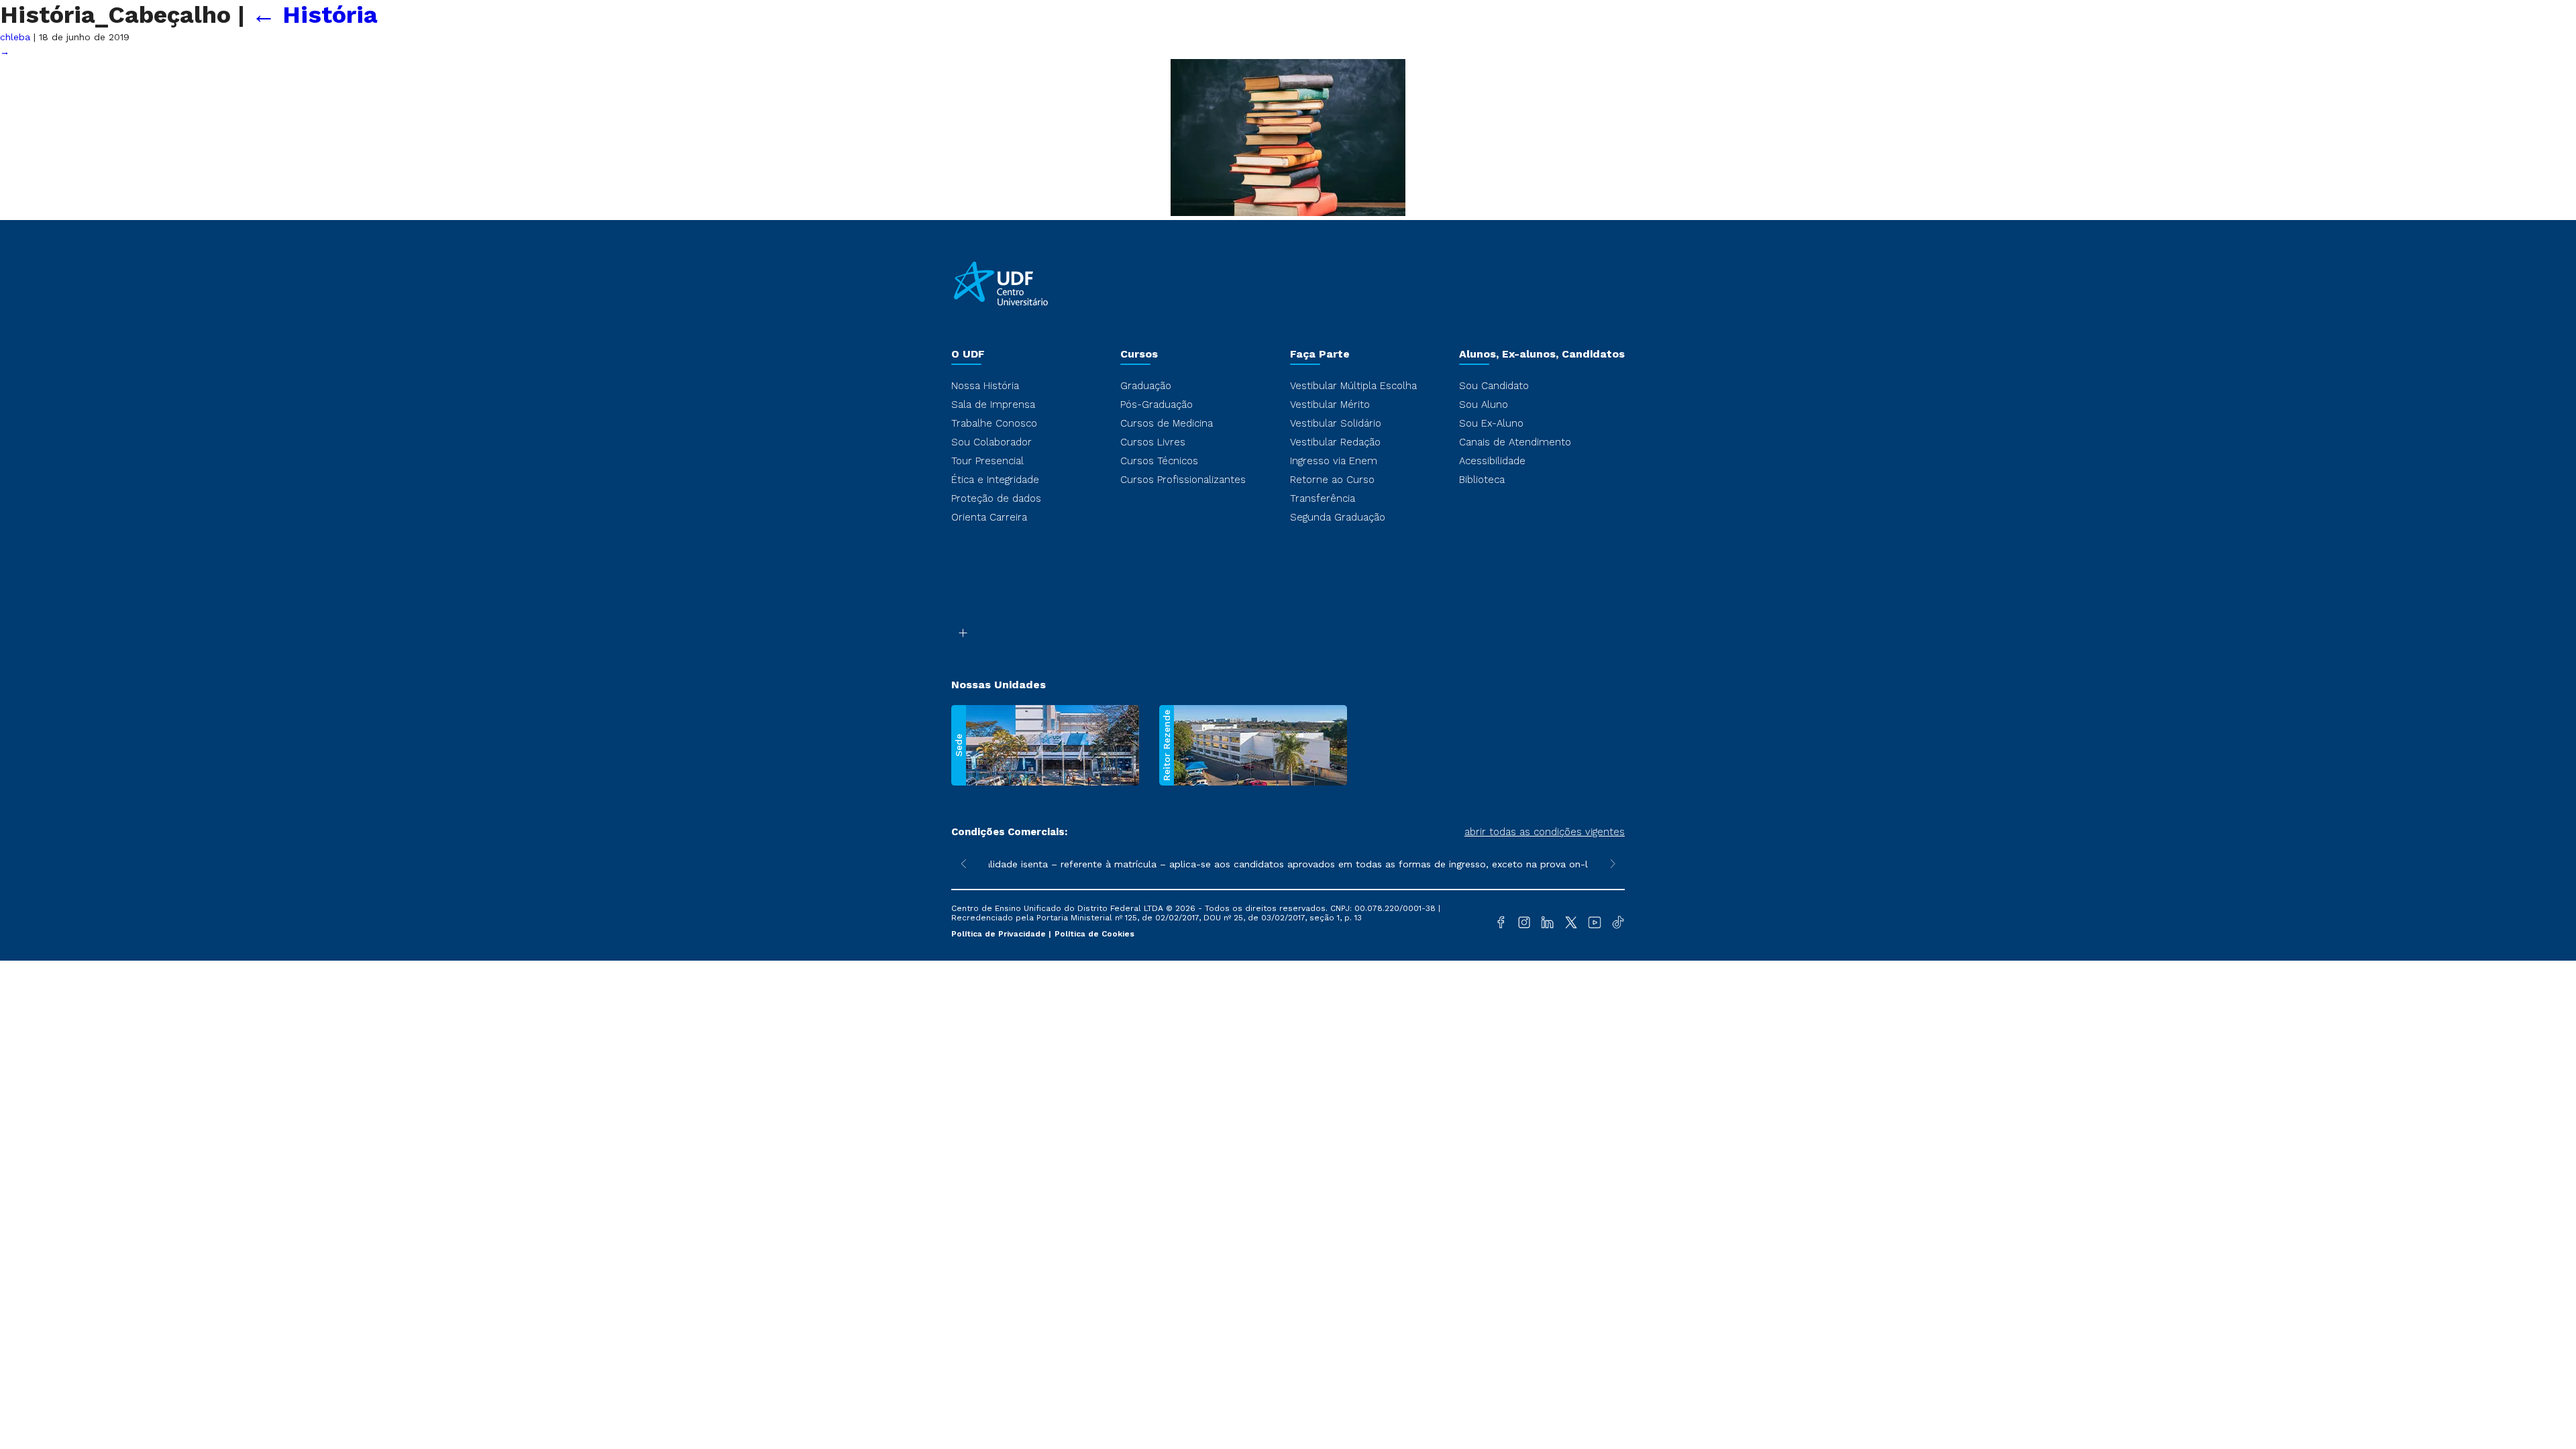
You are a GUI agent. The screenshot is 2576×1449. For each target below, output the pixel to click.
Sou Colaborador (991, 442)
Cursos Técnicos (1159, 461)
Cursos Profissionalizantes (1183, 480)
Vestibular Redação (1335, 442)
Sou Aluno (1484, 405)
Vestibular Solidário (1336, 423)
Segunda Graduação (1338, 517)
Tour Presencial (987, 461)
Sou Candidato (1494, 386)
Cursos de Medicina (1167, 423)
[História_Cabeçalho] (1288, 213)
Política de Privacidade (1000, 934)
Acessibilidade (1492, 461)
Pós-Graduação (1157, 405)
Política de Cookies (1094, 934)
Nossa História (985, 386)
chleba (15, 37)
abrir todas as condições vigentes (1545, 832)
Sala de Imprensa (993, 405)
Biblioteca (1482, 480)
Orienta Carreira (989, 517)
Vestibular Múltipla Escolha (1353, 386)
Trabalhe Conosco (994, 423)
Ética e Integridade (995, 480)
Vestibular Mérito (1330, 405)
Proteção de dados (996, 498)
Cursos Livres (1153, 442)
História (315, 15)
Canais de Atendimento (1515, 442)
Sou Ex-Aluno (1491, 423)
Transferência (1323, 498)
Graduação (1146, 386)
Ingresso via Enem (1334, 461)
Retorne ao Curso (1332, 480)
